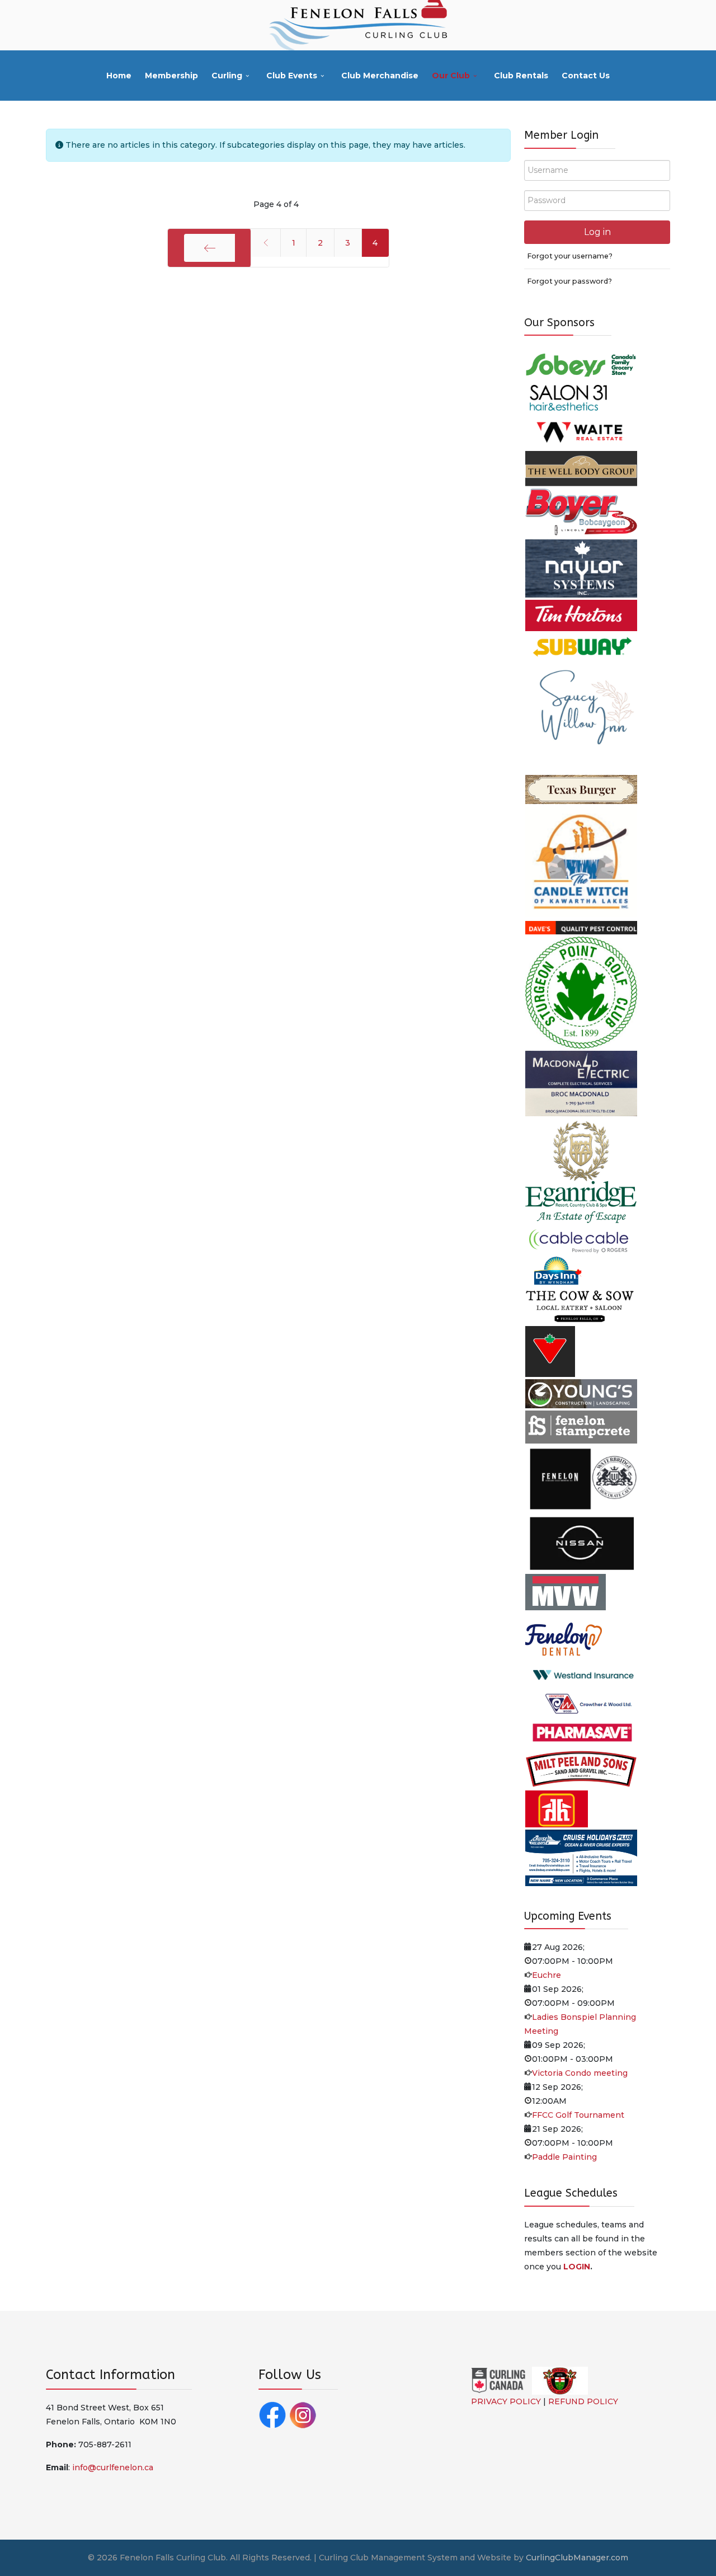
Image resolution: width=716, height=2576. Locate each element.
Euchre (547, 1975)
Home (119, 76)
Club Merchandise (380, 76)
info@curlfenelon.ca (113, 2467)
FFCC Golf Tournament (578, 2115)
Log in (597, 232)
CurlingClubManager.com (577, 2558)
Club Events (292, 76)
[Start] (209, 248)
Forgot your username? (570, 256)
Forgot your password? (569, 281)
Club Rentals (521, 76)
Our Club (451, 76)
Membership (171, 76)
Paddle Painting (564, 2157)
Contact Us (586, 76)
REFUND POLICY (583, 2401)
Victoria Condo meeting (580, 2073)
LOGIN (577, 2267)
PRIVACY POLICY (506, 2401)
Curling (227, 76)
